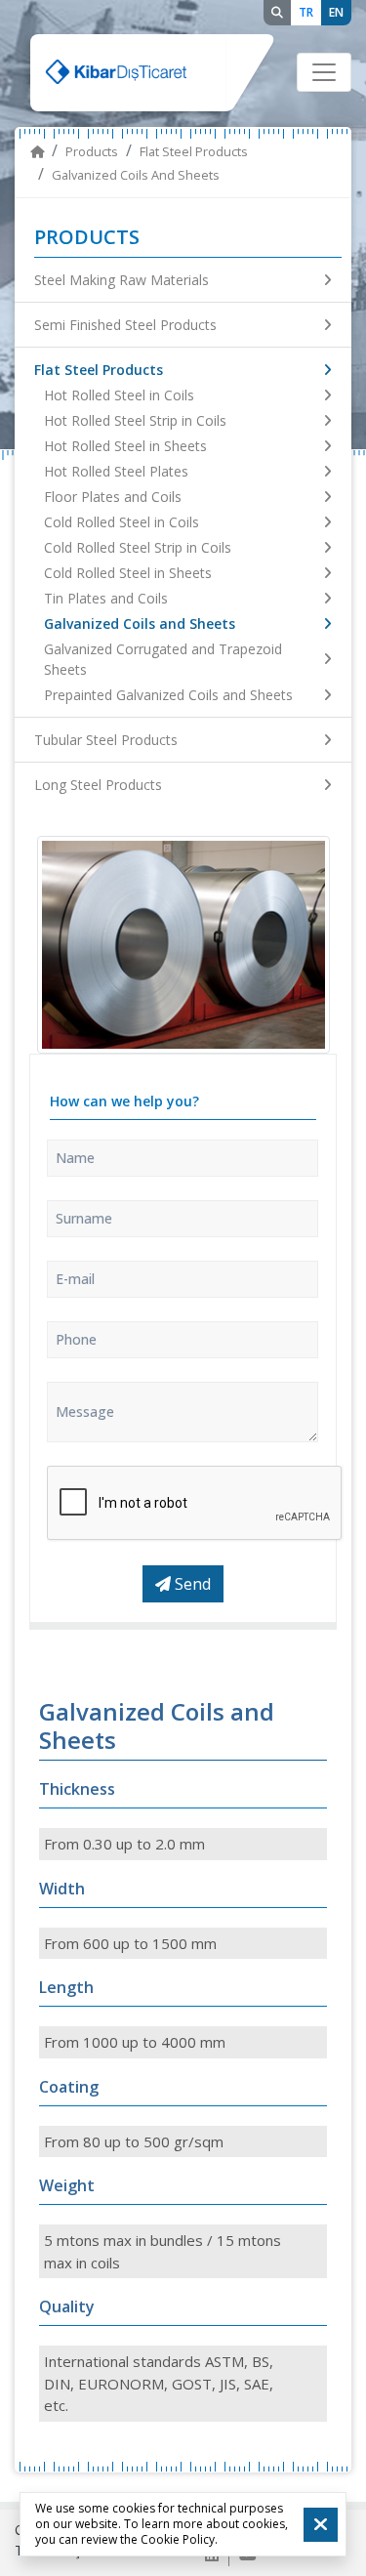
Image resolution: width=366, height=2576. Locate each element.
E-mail (75, 1279)
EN (336, 12)
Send (191, 1584)
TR (306, 12)
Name (75, 1158)
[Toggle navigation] (324, 72)
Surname (84, 1218)
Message (85, 1412)
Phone (76, 1339)
